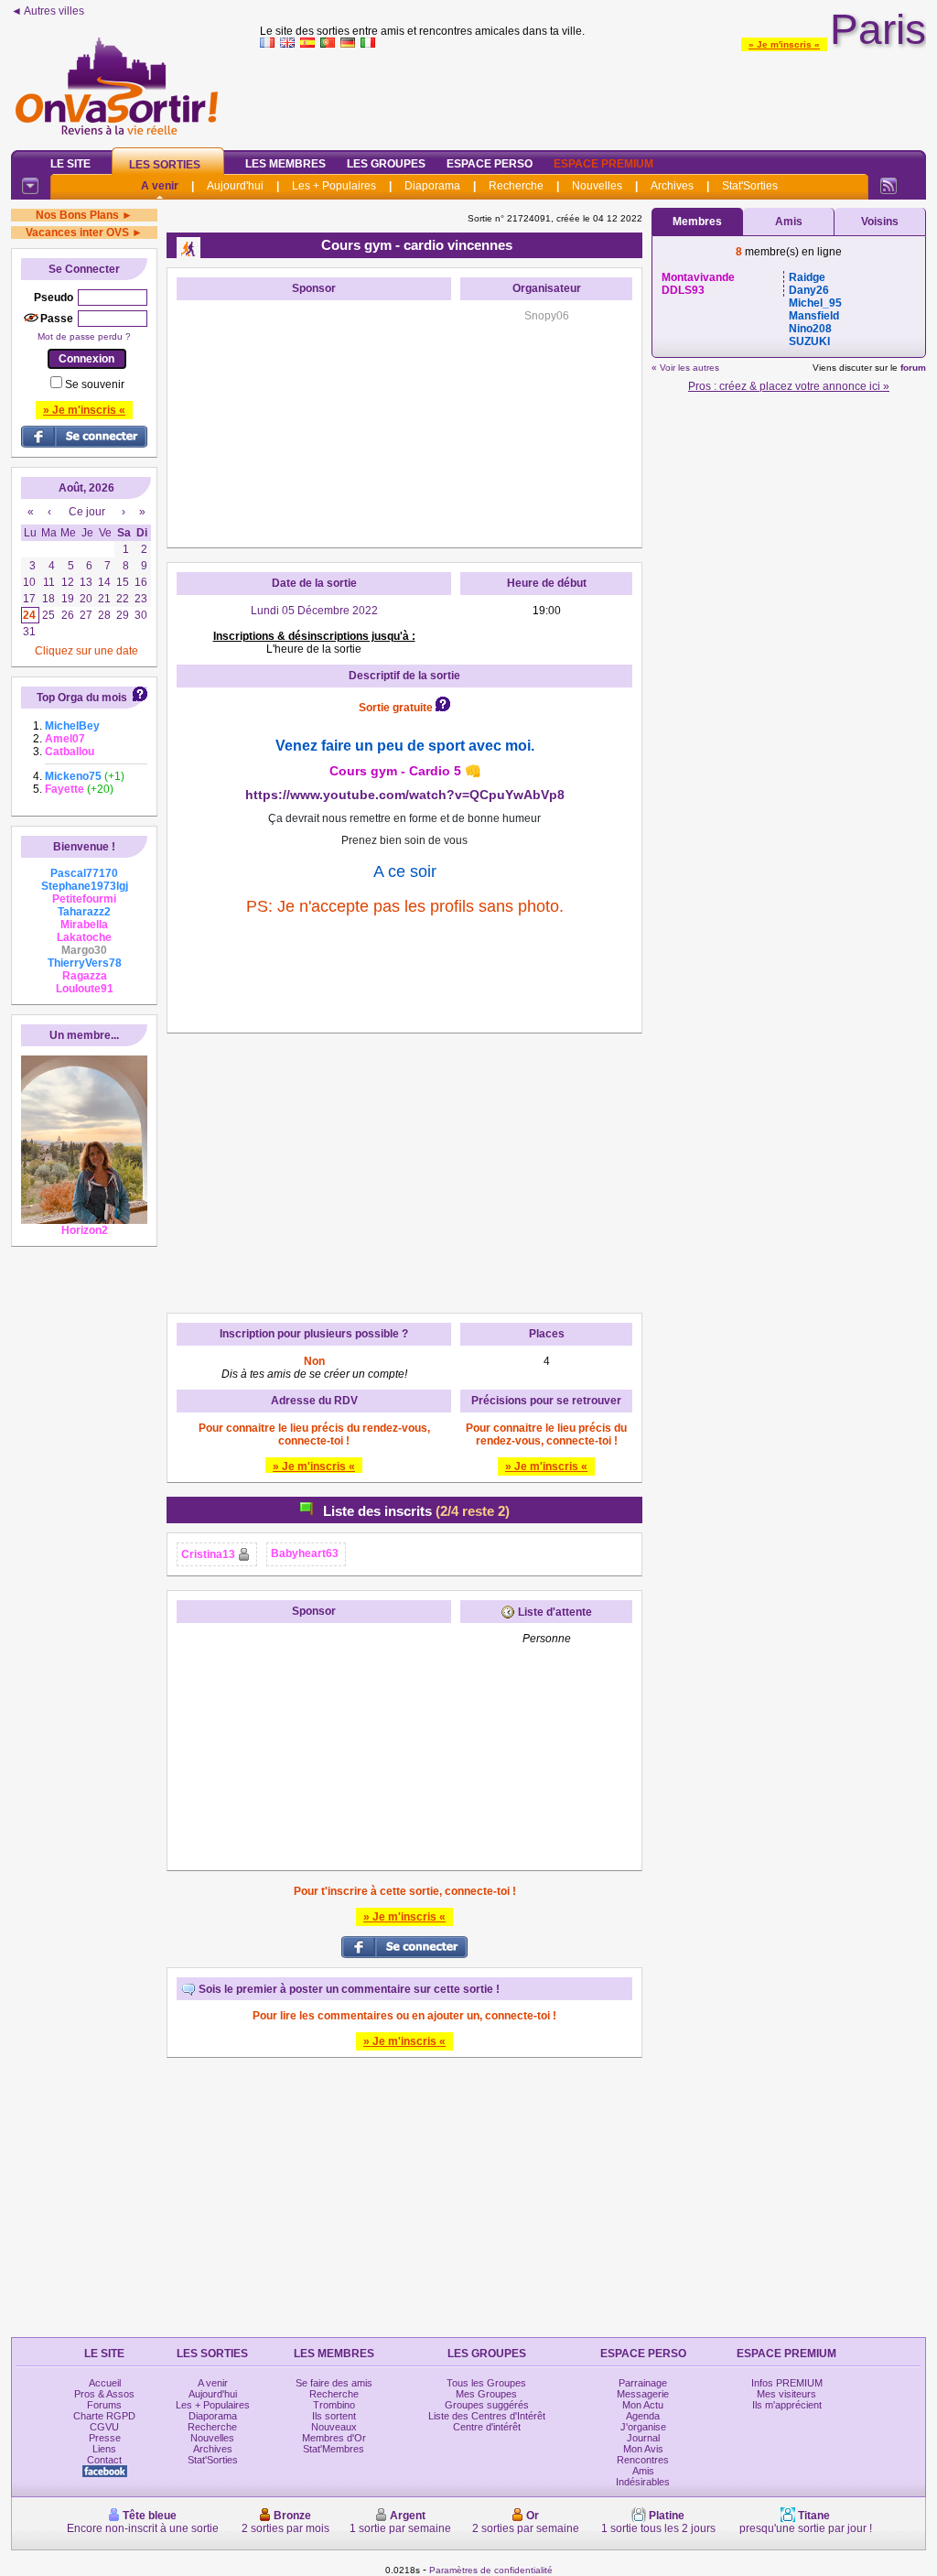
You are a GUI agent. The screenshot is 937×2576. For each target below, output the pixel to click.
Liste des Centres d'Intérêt (487, 2416)
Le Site (70, 164)
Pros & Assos (104, 2394)
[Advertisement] (593, 95)
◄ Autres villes (48, 11)
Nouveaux (334, 2427)
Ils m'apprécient (787, 2405)
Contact (104, 2460)
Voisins (880, 222)
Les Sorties (165, 165)
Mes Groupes (486, 2394)
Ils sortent (334, 2416)
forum (913, 368)
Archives (672, 186)
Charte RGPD (104, 2416)
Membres (697, 222)
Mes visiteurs (786, 2394)
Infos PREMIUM (787, 2383)
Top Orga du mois (82, 698)
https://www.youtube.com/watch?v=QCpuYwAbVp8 (405, 795)
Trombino (334, 2405)
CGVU (104, 2427)
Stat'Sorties (750, 186)
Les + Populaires (334, 186)
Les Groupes (386, 164)
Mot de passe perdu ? (84, 336)
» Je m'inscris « (784, 44)
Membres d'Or (334, 2438)
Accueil (105, 2383)
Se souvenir (95, 384)
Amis (789, 222)
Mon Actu (643, 2405)
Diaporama (432, 186)
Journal (643, 2438)
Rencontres (643, 2460)
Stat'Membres (334, 2449)
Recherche (516, 186)
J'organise (643, 2427)
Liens (104, 2449)
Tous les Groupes (486, 2383)
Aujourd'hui (235, 186)
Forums (104, 2405)
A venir (160, 186)
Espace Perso (490, 164)
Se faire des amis (334, 2383)
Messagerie (643, 2394)
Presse (105, 2438)
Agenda (643, 2416)
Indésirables (643, 2482)
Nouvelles (597, 186)
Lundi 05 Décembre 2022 (314, 611)
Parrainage (643, 2383)
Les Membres (285, 164)
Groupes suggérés (487, 2405)
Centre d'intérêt (487, 2427)
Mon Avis (643, 2449)
